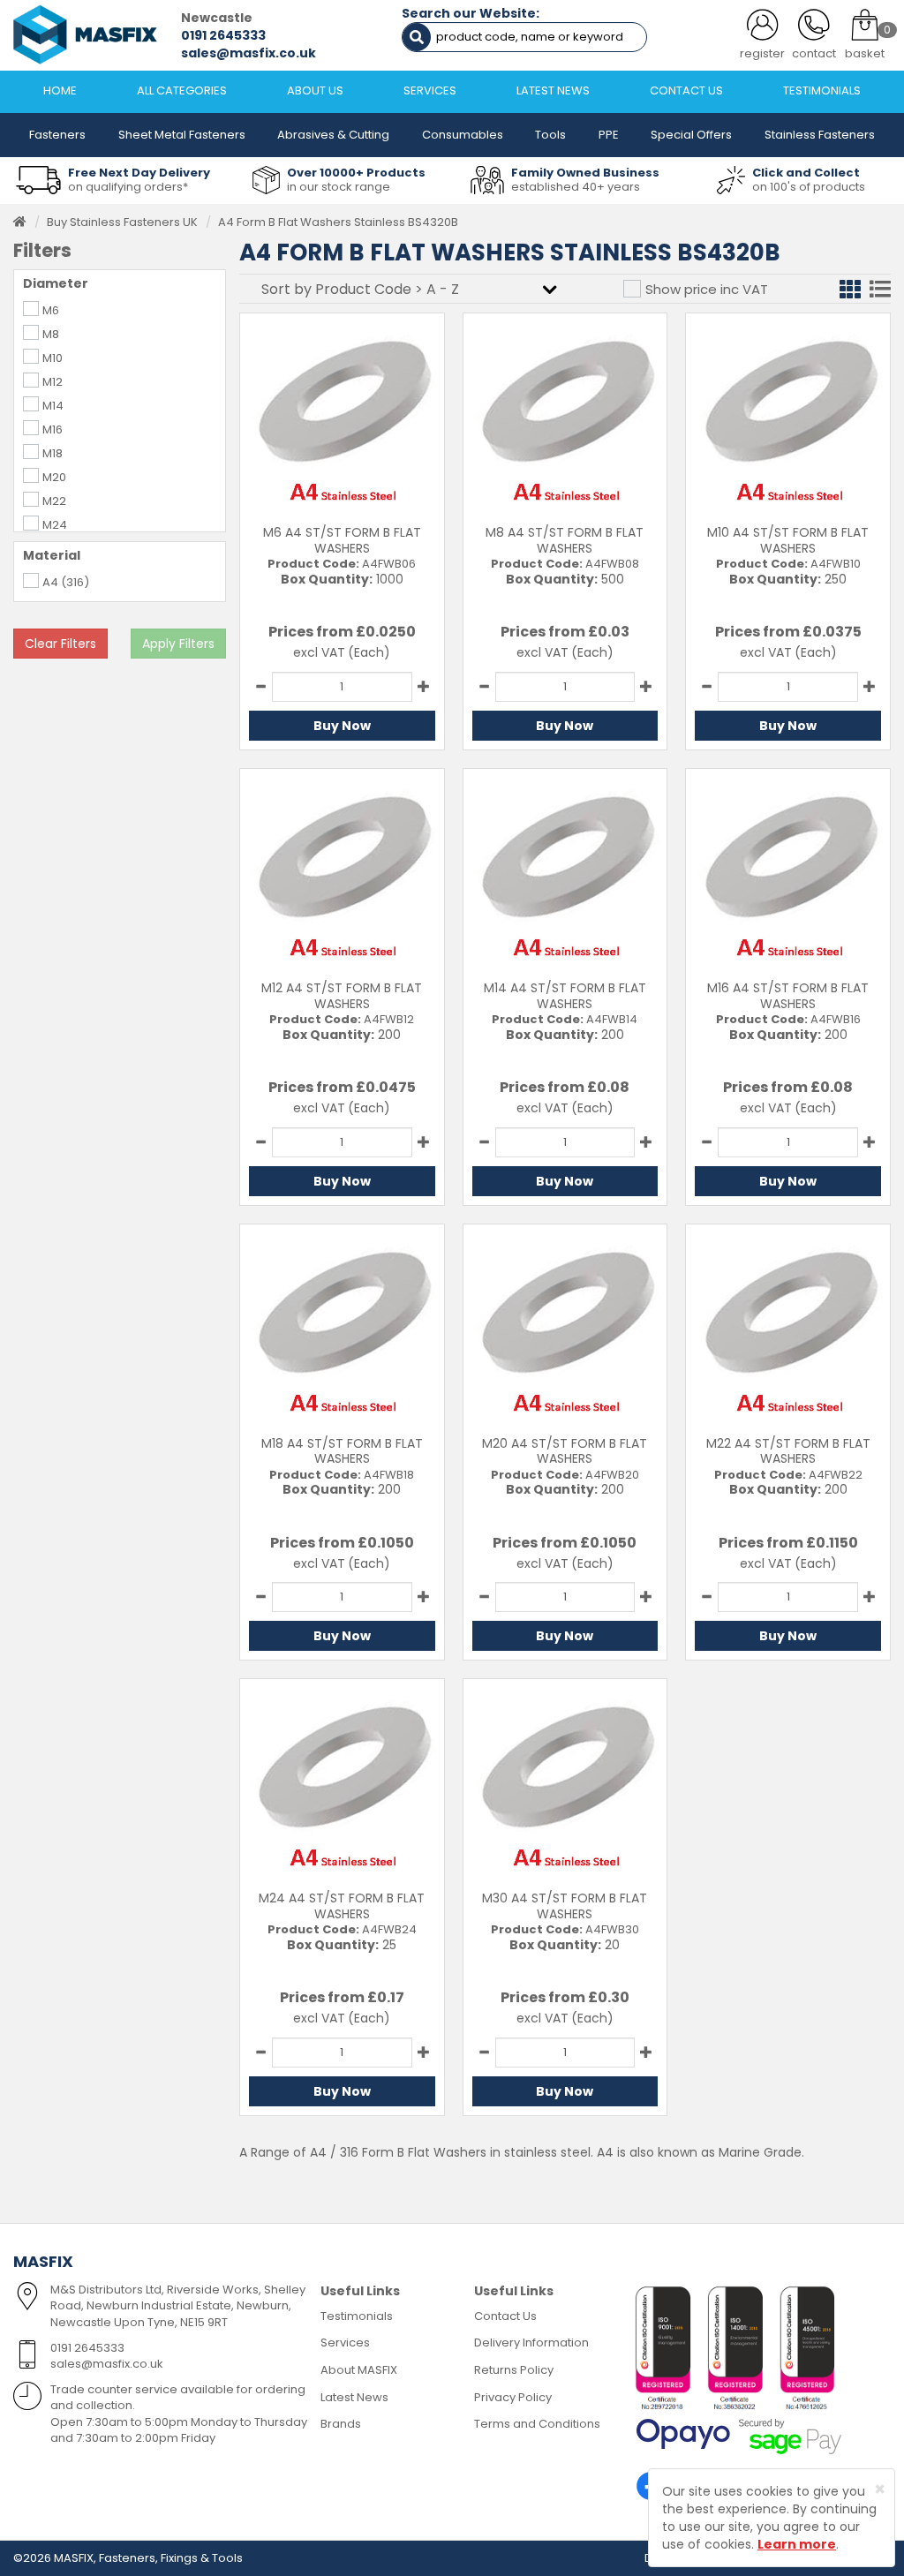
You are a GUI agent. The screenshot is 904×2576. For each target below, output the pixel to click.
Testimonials (357, 2316)
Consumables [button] (463, 135)
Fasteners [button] (57, 135)
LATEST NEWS (553, 90)
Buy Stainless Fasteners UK (122, 222)
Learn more (797, 2544)
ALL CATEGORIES (182, 90)
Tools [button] (550, 135)
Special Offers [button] (691, 135)
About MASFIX (359, 2370)
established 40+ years (576, 187)
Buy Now (342, 726)
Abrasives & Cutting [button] (333, 135)
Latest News (354, 2397)
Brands (341, 2424)
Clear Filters (60, 644)
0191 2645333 (223, 35)
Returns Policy (514, 2370)
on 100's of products (809, 187)
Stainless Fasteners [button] (820, 135)
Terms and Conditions (537, 2424)
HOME (60, 90)
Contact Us (505, 2316)
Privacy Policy (513, 2397)
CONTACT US (686, 90)
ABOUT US (315, 90)
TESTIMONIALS (822, 90)
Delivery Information (531, 2343)
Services (345, 2343)
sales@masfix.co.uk (249, 53)
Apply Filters (178, 644)
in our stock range (339, 187)
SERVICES (430, 90)
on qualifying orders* (128, 187)
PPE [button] (609, 135)
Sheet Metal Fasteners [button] (182, 135)
